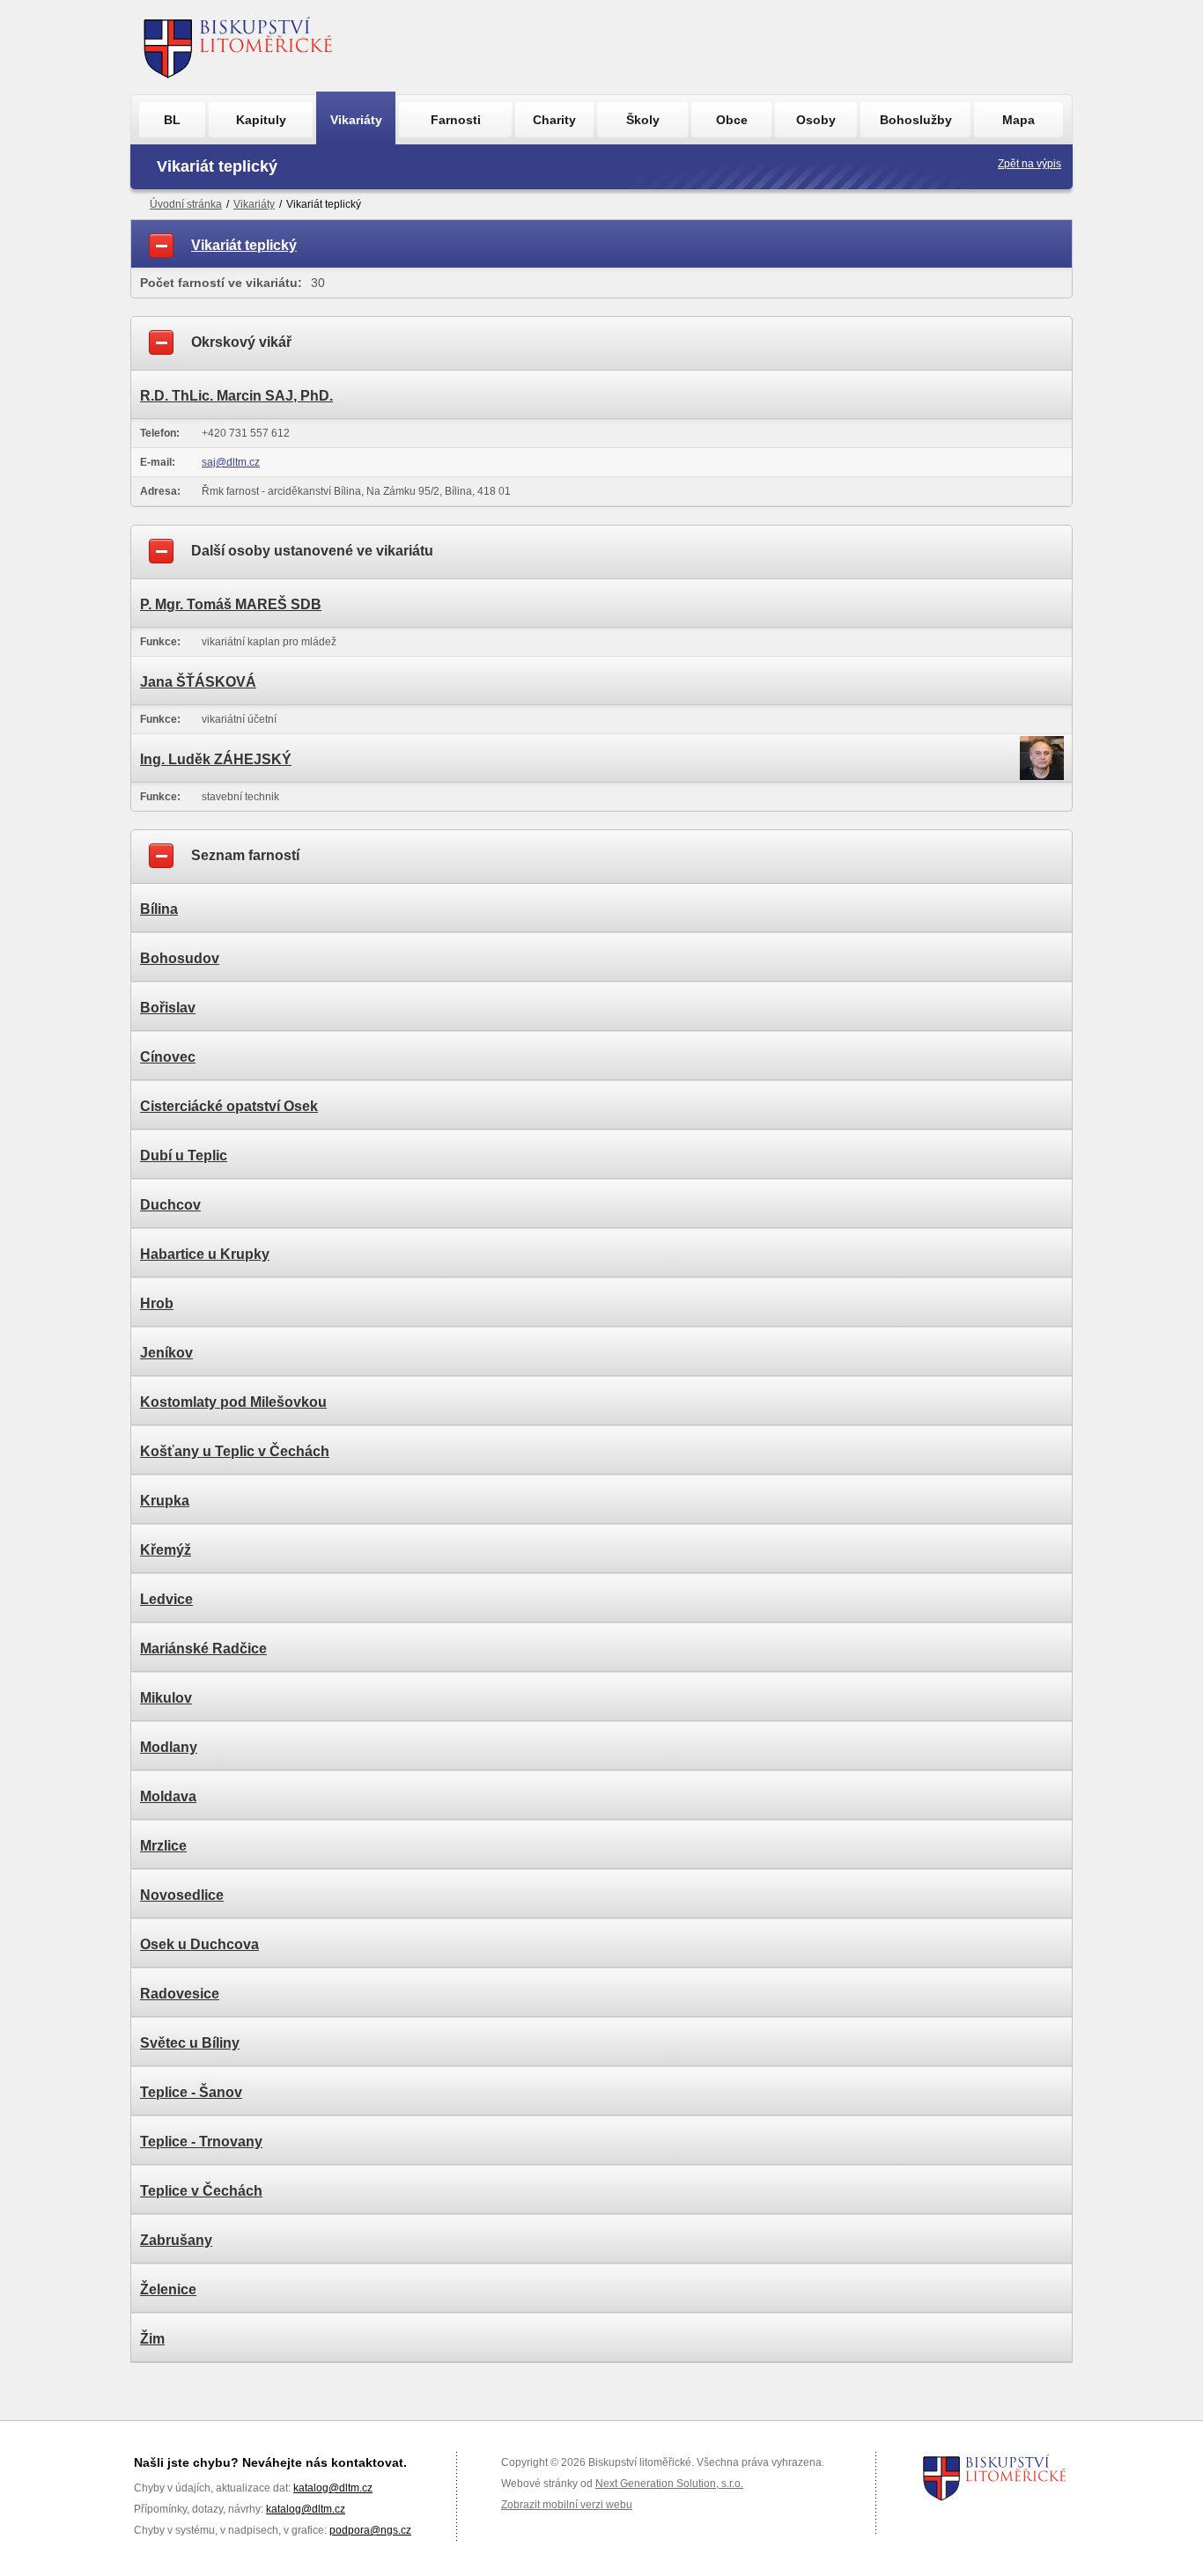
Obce (732, 120)
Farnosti (456, 120)
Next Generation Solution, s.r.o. (669, 2484)
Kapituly (261, 120)
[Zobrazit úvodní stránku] (238, 47)
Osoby (816, 120)
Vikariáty (356, 120)
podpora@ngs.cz (370, 2530)
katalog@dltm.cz (333, 2488)
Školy (643, 120)
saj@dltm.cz (231, 462)
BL (172, 120)
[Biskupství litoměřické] (995, 2477)
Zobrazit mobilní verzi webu (567, 2505)
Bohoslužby (916, 120)
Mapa (1018, 120)
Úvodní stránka (186, 204)
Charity (554, 120)
